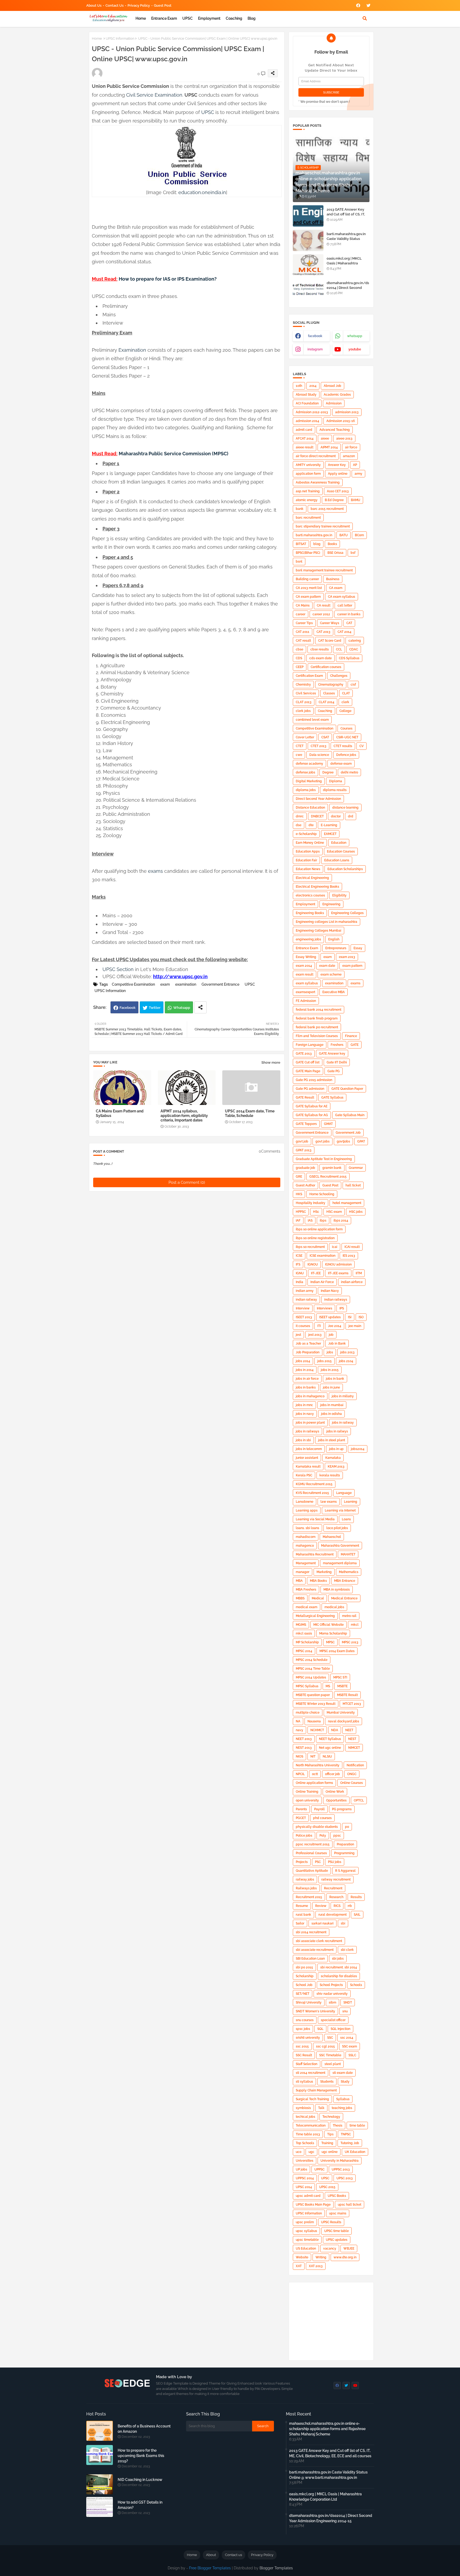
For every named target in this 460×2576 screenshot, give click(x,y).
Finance (351, 1036)
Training (327, 2143)
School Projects (331, 1985)
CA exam (336, 588)
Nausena (314, 1721)
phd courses (322, 1818)
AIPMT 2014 (329, 447)
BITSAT (301, 544)
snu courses (305, 2020)
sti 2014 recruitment (311, 2073)
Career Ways (330, 623)
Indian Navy (330, 1291)
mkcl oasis (304, 1633)
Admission (334, 403)
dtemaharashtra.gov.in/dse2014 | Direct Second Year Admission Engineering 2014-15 (348, 290)
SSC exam (350, 2046)
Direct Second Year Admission (318, 799)
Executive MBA (334, 992)
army (358, 474)
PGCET (301, 1818)
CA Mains (303, 605)
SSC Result (304, 2055)
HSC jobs (356, 1212)
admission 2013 (347, 412)
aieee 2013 (344, 439)
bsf (353, 553)
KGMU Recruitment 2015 (314, 1484)
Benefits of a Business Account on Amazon (144, 2429)
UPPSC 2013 (341, 2169)
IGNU (300, 1273)
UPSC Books (337, 2196)
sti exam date (343, 2073)
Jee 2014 (335, 1326)
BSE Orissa (335, 553)
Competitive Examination (133, 984)
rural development (332, 1915)
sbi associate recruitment (315, 1950)
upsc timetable (307, 2240)
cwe (299, 755)
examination (186, 984)
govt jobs (323, 1141)
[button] (365, 18)
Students (327, 2082)
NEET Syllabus (330, 1739)
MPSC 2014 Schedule (312, 1660)
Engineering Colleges (347, 913)
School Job (304, 1985)
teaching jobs (342, 2108)
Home (141, 18)
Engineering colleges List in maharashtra (326, 922)
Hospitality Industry (311, 1203)
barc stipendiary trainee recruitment (323, 526)
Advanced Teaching (335, 430)
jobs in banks (306, 1387)
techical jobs (305, 2117)
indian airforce (352, 1282)
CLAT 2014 (326, 702)
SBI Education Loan (310, 1959)
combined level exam (312, 720)
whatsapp (355, 336)
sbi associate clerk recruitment (319, 1941)
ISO (361, 1317)
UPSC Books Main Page (313, 2205)
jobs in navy (305, 1414)
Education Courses (341, 851)
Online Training (307, 1792)
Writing (321, 2257)
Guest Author (305, 1185)
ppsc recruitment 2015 (313, 1844)
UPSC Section (118, 969)
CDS (299, 658)
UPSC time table (336, 2231)
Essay (358, 948)
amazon (349, 456)
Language (344, 1493)
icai (335, 1247)
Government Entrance (220, 984)
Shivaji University (309, 2002)
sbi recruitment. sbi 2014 (339, 1967)
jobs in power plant (310, 1423)
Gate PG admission (310, 1089)
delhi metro (349, 772)
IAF (298, 1221)
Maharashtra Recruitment (315, 1554)
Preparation (345, 1844)
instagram (315, 349)
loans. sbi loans (307, 1528)
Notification (355, 1765)
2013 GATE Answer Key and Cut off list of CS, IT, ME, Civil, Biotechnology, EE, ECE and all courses (347, 217)
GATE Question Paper (347, 1089)
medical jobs (334, 1607)
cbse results (320, 649)
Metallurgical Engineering (315, 1616)
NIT (313, 1756)
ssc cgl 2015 (325, 2046)
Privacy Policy (139, 5)
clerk (345, 702)
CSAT (325, 737)
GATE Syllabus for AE (312, 1106)
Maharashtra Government (340, 1546)
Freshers (337, 1045)
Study (345, 2082)
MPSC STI (340, 1677)
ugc (311, 2152)
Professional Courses (311, 1853)
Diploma (336, 781)
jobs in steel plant (332, 1440)
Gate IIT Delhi (337, 1062)
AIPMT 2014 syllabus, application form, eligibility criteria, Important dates (184, 1116)
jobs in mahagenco (310, 1396)
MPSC (330, 1642)
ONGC (352, 1774)
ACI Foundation (307, 403)
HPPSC (301, 1212)
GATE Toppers (306, 1124)
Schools (356, 1985)
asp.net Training (308, 491)
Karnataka (333, 1458)
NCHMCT (317, 1730)
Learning (351, 1502)
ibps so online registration (315, 1238)
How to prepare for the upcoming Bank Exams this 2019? (141, 2456)
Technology (331, 2117)
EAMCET (330, 834)
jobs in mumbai (332, 1405)
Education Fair (306, 860)
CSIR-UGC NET (347, 737)
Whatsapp (182, 1008)
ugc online (330, 2152)
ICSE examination (323, 1256)
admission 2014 (307, 421)
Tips (330, 2134)
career (301, 614)
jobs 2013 (347, 1352)
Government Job (348, 1133)
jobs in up (336, 1449)
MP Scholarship (307, 1642)
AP (355, 465)
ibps (323, 1221)
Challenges (339, 676)
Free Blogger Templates (210, 2568)
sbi (343, 1923)
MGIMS (301, 1625)
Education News (308, 869)
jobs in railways (307, 1431)
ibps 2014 (341, 1221)
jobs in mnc (304, 1405)
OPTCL (359, 1800)
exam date (327, 966)
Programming (344, 1853)
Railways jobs (306, 1888)
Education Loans (337, 860)
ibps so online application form (319, 1229)
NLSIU (327, 1756)
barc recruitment (308, 518)
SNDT (348, 2002)
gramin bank (332, 1168)
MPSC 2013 (350, 1642)
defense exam (341, 764)
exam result (305, 974)
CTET (300, 746)
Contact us (114, 5)
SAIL (357, 1915)
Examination (132, 350)
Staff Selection (307, 2064)
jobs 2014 (303, 1361)
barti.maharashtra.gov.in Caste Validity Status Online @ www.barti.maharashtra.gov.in (328, 2475)
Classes (329, 693)
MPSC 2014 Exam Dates (337, 1651)
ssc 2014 (347, 2038)
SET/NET (303, 1994)
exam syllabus (307, 983)
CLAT (346, 693)
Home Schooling (322, 1194)
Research (336, 1897)
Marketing (324, 1572)
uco (299, 2152)
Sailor (300, 1923)
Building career (307, 579)
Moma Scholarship (333, 1633)
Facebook (128, 1008)
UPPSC (319, 2169)
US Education (306, 2249)
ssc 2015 (302, 2046)
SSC (330, 2038)
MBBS (300, 1598)
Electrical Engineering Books (317, 887)
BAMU (356, 500)
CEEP (300, 667)
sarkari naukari (323, 1923)
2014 (313, 386)
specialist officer (333, 2020)
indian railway (306, 1300)
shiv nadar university (332, 1994)
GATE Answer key (332, 1054)
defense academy (309, 764)
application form (308, 474)
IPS (342, 1308)
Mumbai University (341, 1713)
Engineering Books (310, 913)
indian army (305, 1291)
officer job (332, 1774)
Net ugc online (330, 1748)
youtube (355, 349)
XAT (299, 2266)
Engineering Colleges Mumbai (319, 931)
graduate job (305, 1168)
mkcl (355, 1625)
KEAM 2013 (336, 1467)
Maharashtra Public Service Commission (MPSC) (174, 454)
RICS (337, 1906)
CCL (339, 649)
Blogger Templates (276, 2568)
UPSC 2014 (304, 2187)
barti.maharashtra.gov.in (314, 535)
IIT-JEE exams (338, 1273)
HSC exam (334, 1212)
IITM (359, 1273)
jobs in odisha (331, 1414)
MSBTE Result (347, 1695)
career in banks (349, 614)
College (345, 711)
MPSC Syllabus (307, 1686)
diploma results (335, 790)
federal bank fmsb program (317, 1018)
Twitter (155, 1008)
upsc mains (338, 2213)
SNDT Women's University (315, 2011)
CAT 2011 (303, 632)
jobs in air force (307, 1379)
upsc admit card (308, 2196)
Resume (302, 1906)
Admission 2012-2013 (312, 412)
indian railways (336, 1300)
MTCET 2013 (352, 1704)
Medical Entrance (344, 1598)
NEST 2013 (304, 1748)
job (331, 1335)
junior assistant (307, 1458)
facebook (315, 336)
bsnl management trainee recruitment (324, 570)
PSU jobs (335, 1862)
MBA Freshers (306, 1590)
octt (315, 1774)
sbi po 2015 (304, 1967)
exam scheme (331, 974)
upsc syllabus (306, 2231)
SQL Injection (340, 2029)
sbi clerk (347, 1950)
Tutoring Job (350, 2143)
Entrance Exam (164, 18)
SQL (320, 2029)
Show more (271, 1062)
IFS (298, 1264)
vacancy (330, 2249)
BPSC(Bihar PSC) (308, 553)
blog (252, 18)
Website (302, 2257)
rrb (350, 1906)
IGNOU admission (338, 1264)
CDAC (354, 649)
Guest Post (163, 5)
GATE (355, 1045)
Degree (328, 772)
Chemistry (303, 685)
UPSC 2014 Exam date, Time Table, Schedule (250, 1113)
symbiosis (303, 2108)
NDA (335, 1730)
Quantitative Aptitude (312, 1871)
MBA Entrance (345, 1581)
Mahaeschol (332, 1537)
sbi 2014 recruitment (311, 1932)
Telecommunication (311, 2125)
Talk (321, 2108)
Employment (209, 18)
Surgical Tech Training (312, 2099)
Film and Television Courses (317, 1036)
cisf (353, 685)
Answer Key (337, 465)
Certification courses (326, 667)
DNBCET (317, 816)
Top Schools (305, 2143)
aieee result (305, 447)
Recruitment (333, 1888)
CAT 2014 (344, 632)
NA (298, 1721)
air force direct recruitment (316, 456)
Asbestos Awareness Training (318, 482)
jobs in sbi (303, 1440)
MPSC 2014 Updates (311, 1677)
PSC (318, 1862)
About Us (94, 5)
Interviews (325, 1308)
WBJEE (349, 2249)
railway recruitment (336, 1879)
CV (362, 746)
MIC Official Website (328, 1625)
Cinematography (331, 685)
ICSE (299, 1256)
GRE (299, 1177)
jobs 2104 (346, 1361)
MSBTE (342, 1686)
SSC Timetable (330, 2055)
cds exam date (321, 658)
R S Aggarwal (345, 1871)
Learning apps (307, 1510)
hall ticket (353, 1185)
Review (321, 1906)
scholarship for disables (339, 1976)
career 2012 (321, 614)
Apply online (338, 474)
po (347, 1827)
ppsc (337, 1836)
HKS (299, 1194)
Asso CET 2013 (338, 491)
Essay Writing (306, 957)
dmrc (300, 816)
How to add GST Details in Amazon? (140, 2505)
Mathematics (349, 1572)
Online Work (335, 1792)
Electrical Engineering (312, 878)
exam (165, 984)
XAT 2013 (316, 2266)
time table (357, 2125)
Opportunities (336, 1800)
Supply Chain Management (316, 2090)
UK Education (355, 2152)
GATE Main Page (308, 1071)
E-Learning (329, 825)
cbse (299, 649)
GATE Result (305, 1097)
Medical (318, 1598)
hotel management (347, 1203)
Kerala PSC (304, 1475)
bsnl (299, 562)
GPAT (361, 1141)
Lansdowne (305, 1502)
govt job (302, 1141)
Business (333, 579)
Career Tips (304, 623)
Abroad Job (332, 386)
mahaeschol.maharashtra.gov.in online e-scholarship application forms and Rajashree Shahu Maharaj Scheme (327, 2429)
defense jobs (305, 772)
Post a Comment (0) (187, 1182)
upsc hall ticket (350, 2205)
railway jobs (305, 1879)
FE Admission (306, 1001)
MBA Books (318, 1581)
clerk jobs (303, 711)
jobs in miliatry (343, 1396)
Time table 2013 (308, 2134)
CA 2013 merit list (309, 588)
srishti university (308, 2038)
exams (155, 871)
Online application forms (314, 1783)
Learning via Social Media (315, 1519)
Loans (346, 1519)
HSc (316, 1212)
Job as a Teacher (308, 1344)
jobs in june (331, 1387)
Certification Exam (309, 676)
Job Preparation (308, 1352)
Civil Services (306, 693)
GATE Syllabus (332, 1097)
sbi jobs (338, 1959)
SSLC (352, 2055)
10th (299, 386)
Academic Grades (337, 395)
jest (298, 1335)
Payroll (319, 1809)
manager (303, 1572)
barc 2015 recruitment (327, 509)
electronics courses (310, 895)
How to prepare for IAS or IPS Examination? (168, 279)
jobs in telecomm (309, 1449)
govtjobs (343, 1141)
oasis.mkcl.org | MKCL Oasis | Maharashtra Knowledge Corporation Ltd (346, 266)
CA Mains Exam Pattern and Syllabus (120, 1113)
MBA (299, 1581)
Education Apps (308, 851)
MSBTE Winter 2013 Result (316, 1704)
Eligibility (339, 895)
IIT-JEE (316, 1273)
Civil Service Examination (154, 95)
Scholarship (305, 1976)
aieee (325, 439)
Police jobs (304, 1836)
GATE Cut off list (308, 1062)
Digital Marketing (309, 781)
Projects (302, 1862)
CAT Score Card (330, 641)
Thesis (338, 2125)
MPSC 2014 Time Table (313, 1669)
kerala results (330, 1475)
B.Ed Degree (334, 500)
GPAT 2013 (304, 1150)
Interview (303, 1308)
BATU (344, 535)
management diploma (340, 1563)
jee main (355, 1326)
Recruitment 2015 (309, 1897)
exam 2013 (347, 957)
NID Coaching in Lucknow (140, 2480)
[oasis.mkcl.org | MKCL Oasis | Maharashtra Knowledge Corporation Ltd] (308, 265)
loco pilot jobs (337, 1528)
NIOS (299, 1756)
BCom (359, 535)
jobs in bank (335, 1379)
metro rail (349, 1616)
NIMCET (354, 1748)
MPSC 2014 (304, 1651)
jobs (330, 1352)
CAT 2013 (323, 632)
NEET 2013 (304, 1739)
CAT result (303, 641)
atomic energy (307, 500)
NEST (352, 1739)
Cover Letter (305, 737)
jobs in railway (343, 1423)
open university (307, 1800)
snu (345, 2011)
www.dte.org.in (345, 2257)
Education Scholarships (345, 869)
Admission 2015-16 (341, 421)
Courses (346, 728)
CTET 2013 (319, 746)
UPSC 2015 (327, 2187)
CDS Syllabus (349, 658)
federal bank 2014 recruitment (319, 1010)
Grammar (356, 1168)
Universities (305, 2161)
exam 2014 (304, 966)
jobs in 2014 (305, 1370)
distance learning (345, 808)
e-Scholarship (306, 834)
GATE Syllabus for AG (312, 1115)
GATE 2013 (304, 1054)
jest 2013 (315, 1335)
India (299, 1282)
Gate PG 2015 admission (314, 1080)
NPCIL (300, 1774)
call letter (345, 605)
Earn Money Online (310, 843)
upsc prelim (305, 2222)
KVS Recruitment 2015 (312, 1493)
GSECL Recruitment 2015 (328, 1177)
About (211, 2555)
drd (351, 816)
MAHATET (348, 1554)
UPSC (188, 18)
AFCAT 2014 (305, 439)
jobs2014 (358, 1449)
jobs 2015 (325, 1361)
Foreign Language (310, 1045)
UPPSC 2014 (305, 2178)
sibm (332, 2002)
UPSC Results (331, 2222)
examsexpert (305, 992)
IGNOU (313, 1264)
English (334, 939)
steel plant (333, 2064)
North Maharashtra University (318, 1765)
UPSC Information (120, 38)
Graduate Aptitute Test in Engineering (324, 1159)
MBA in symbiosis (337, 1590)
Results (356, 1897)
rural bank (303, 1915)
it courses (303, 1326)
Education (339, 843)
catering (355, 641)
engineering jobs (308, 939)
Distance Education (310, 808)
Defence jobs (346, 755)
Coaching (234, 18)
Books (332, 544)
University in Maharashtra (340, 2161)
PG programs (342, 1809)
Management (306, 1563)
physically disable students (317, 1827)
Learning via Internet (340, 1510)
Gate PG (334, 1071)
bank (300, 509)
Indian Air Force (322, 1282)
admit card (304, 430)
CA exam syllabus (342, 597)
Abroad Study (306, 395)
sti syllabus (304, 2082)
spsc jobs (303, 2029)
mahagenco (305, 1546)
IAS (310, 1221)
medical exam (307, 1607)
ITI (319, 1326)
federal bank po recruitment (317, 1027)
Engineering (331, 904)
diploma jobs (306, 790)
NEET (349, 1730)
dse (299, 825)
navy (299, 1730)
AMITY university (308, 465)
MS (328, 1686)
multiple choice (308, 1713)
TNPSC (346, 2134)
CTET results (343, 746)
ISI (350, 1317)
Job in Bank (337, 1344)
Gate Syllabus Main (350, 1115)
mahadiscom (306, 1537)
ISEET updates (330, 1317)
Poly (323, 1836)
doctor (336, 816)
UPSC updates (337, 2240)
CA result (324, 605)
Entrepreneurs (336, 948)
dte (311, 825)
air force (351, 447)
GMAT (328, 1124)
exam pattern (352, 966)
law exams (329, 1502)
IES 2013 (349, 1256)
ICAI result (352, 1247)
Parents (301, 1809)
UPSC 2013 (345, 2178)
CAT (349, 623)
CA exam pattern (308, 597)
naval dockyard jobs (344, 1721)
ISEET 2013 (304, 1317)
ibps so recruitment (310, 1247)
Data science (319, 755)
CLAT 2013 (304, 702)
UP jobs (301, 2169)
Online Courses (352, 1783)
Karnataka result (308, 1467)
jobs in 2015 (330, 1370)
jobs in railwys (337, 1431)
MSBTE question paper (313, 1695)
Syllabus (343, 2099)
